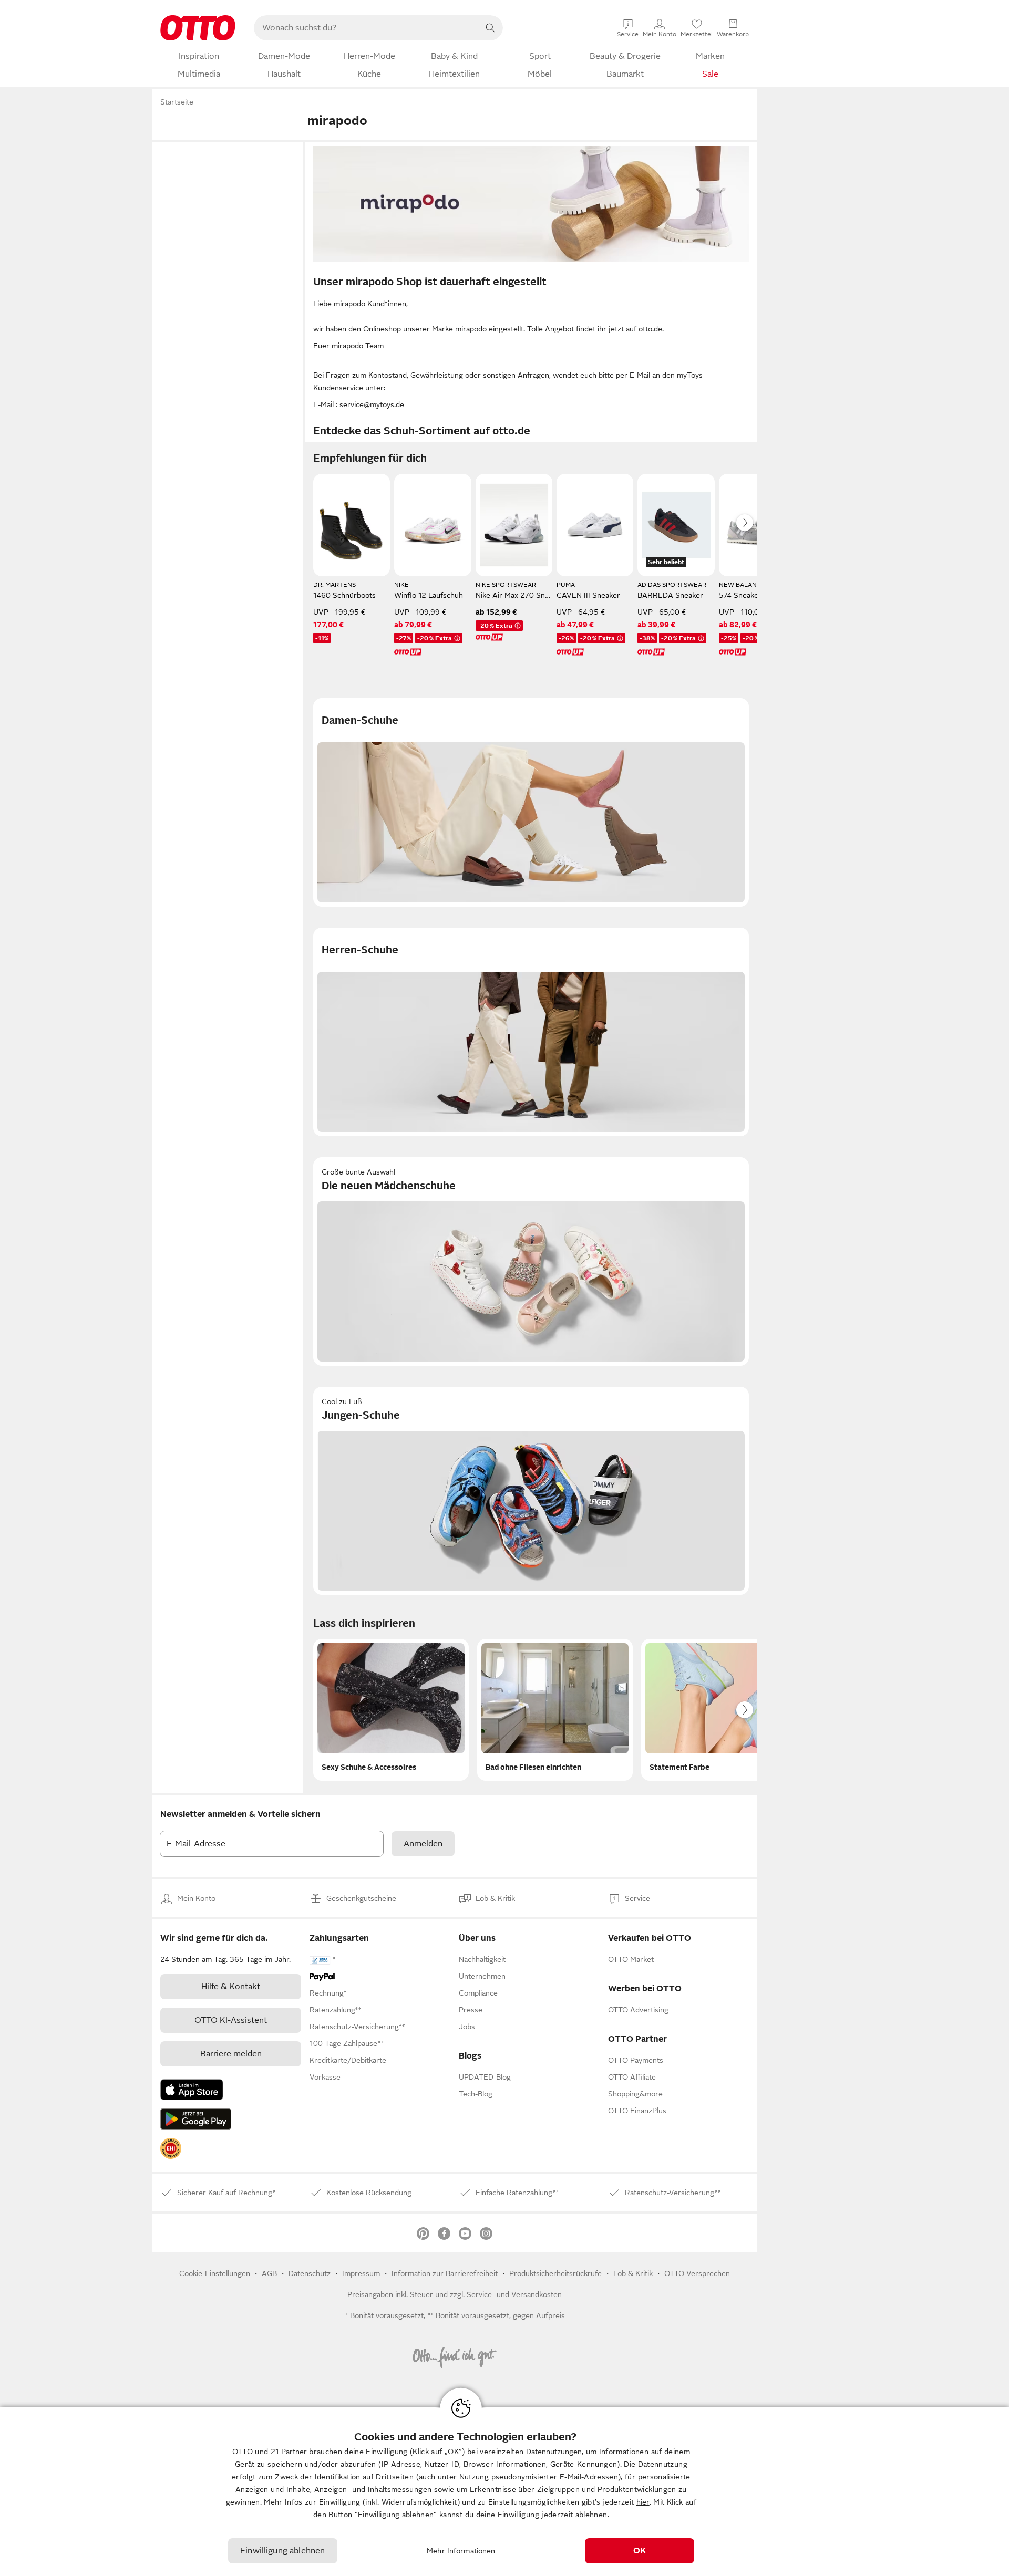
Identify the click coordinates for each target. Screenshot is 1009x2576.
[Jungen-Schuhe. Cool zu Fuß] (531, 1491)
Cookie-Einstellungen (215, 2273)
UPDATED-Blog (485, 2077)
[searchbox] (366, 28)
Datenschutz (310, 2273)
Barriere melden (231, 2054)
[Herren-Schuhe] (531, 1032)
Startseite (177, 102)
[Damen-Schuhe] (531, 802)
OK (640, 2551)
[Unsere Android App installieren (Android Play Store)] (196, 2119)
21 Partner (289, 2452)
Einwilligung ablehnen (282, 2551)
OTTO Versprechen (697, 2273)
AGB (269, 2273)
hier (643, 2502)
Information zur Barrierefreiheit (445, 2273)
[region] (504, 2492)
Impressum (361, 2273)
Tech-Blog (476, 2094)
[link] (171, 2148)
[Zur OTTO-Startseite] (198, 28)
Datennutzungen (554, 2452)
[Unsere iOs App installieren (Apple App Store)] (192, 2090)
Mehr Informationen (461, 2551)
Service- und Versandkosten (514, 2294)
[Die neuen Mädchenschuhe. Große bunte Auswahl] (531, 1261)
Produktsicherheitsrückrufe (555, 2273)
